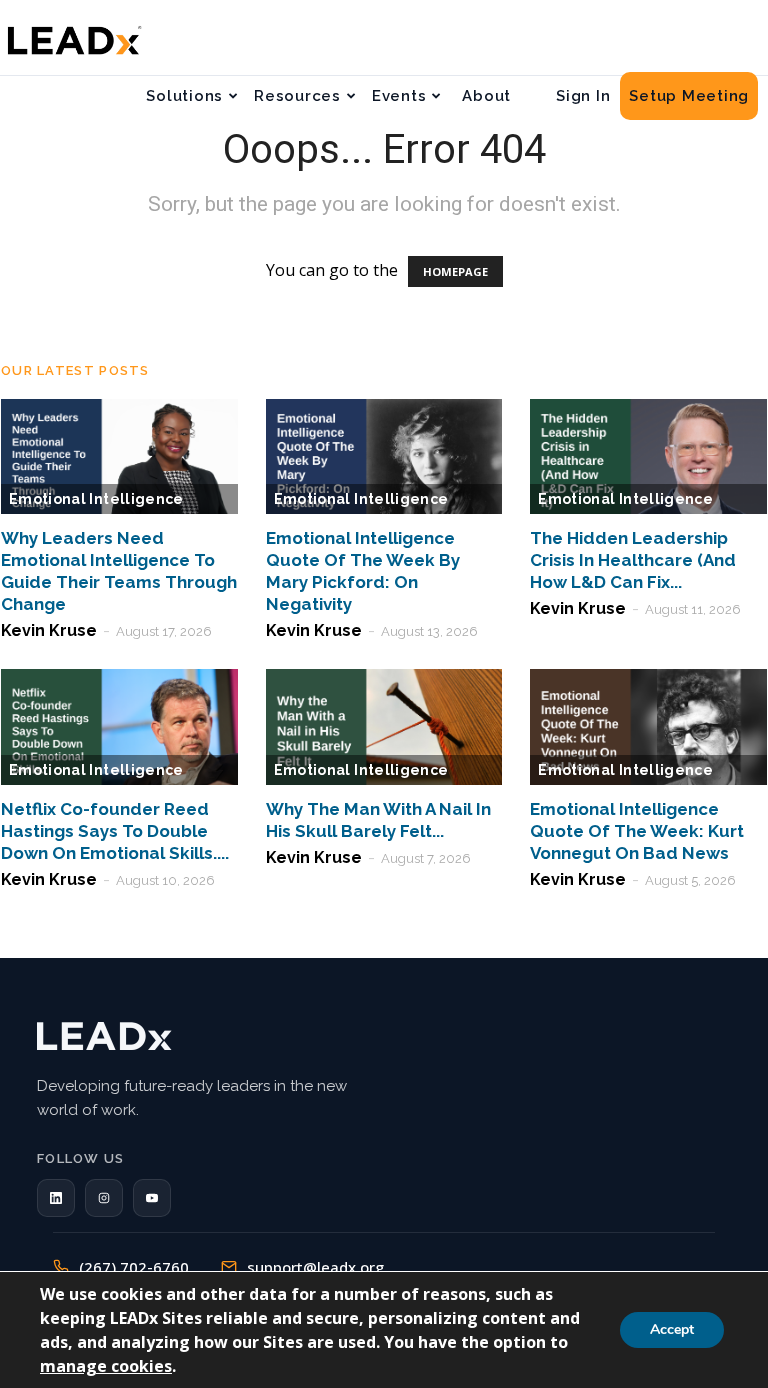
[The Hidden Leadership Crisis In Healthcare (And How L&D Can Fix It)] (648, 457)
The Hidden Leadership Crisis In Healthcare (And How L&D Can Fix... (633, 560)
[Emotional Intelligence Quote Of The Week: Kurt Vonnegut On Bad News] (648, 727)
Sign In (583, 96)
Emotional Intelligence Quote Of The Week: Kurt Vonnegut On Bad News (637, 831)
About (486, 96)
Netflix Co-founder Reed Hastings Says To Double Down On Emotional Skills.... (115, 831)
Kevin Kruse (49, 630)
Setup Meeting (689, 96)
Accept (672, 1329)
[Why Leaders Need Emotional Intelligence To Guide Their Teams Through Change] (119, 457)
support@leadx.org (315, 1267)
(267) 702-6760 (134, 1267)
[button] (56, 1198)
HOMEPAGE (455, 271)
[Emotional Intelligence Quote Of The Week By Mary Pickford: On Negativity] (384, 457)
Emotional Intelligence (96, 499)
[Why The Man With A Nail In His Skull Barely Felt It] (384, 727)
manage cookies (106, 1366)
